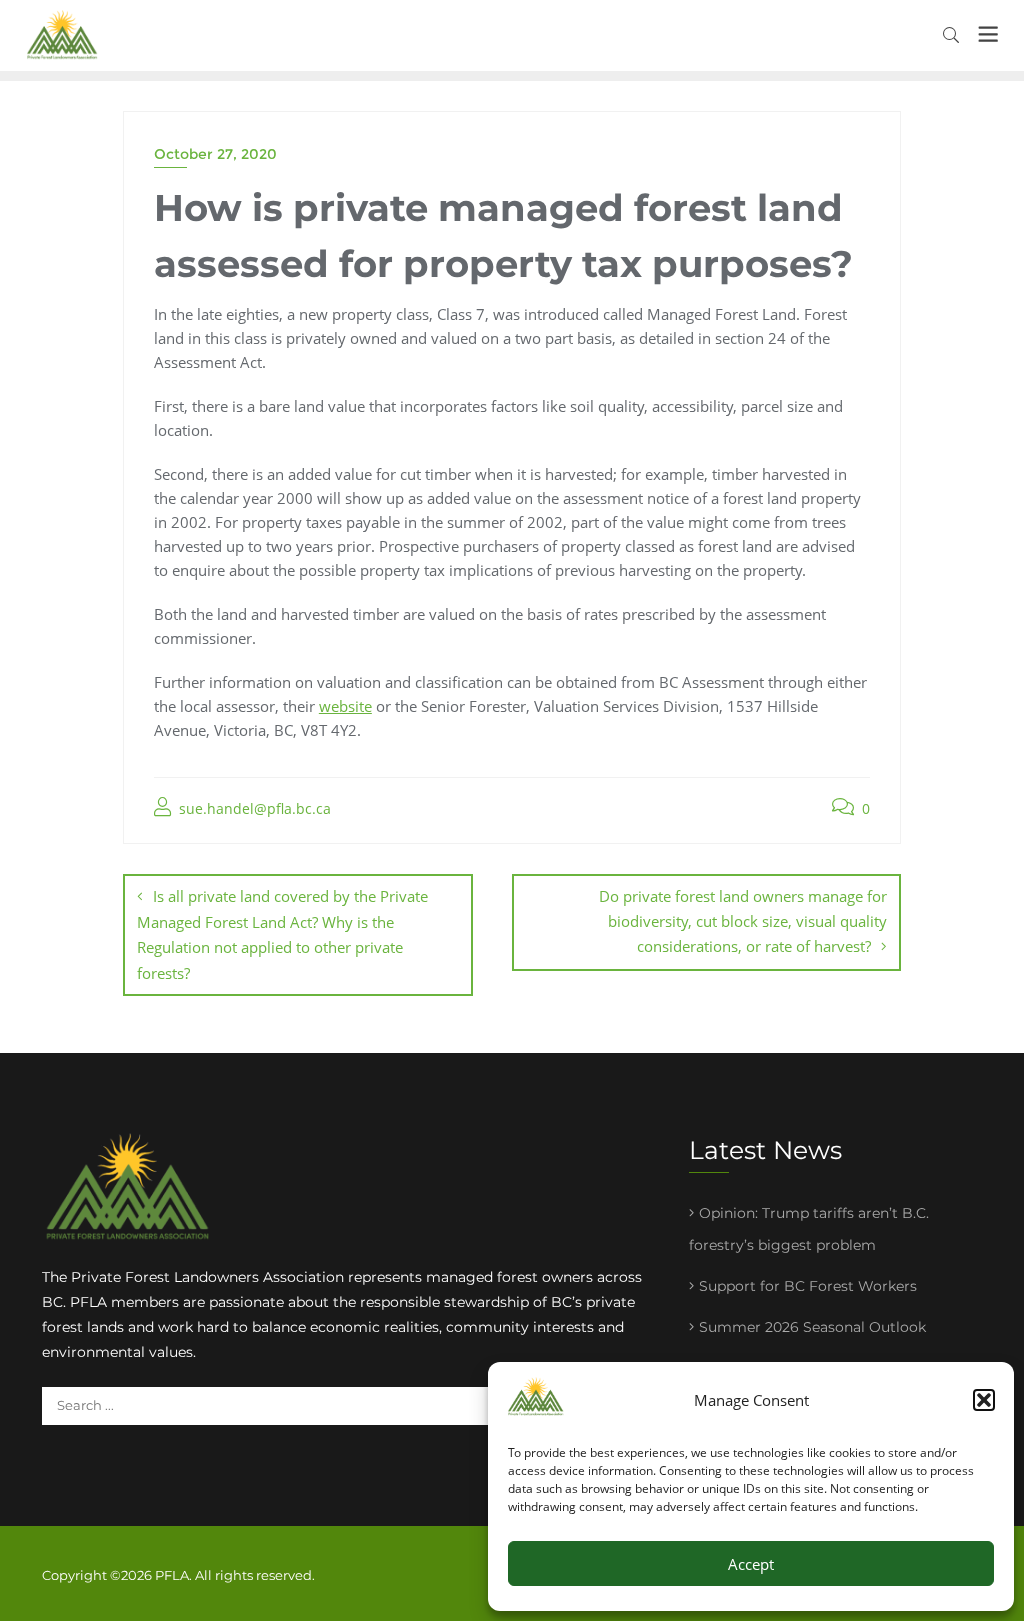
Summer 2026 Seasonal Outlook (812, 1327)
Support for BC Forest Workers (808, 1286)
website (345, 706)
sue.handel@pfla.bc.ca (253, 808)
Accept (751, 1564)
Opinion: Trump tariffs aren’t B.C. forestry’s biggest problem (809, 1229)
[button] (984, 1400)
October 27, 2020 (215, 154)
